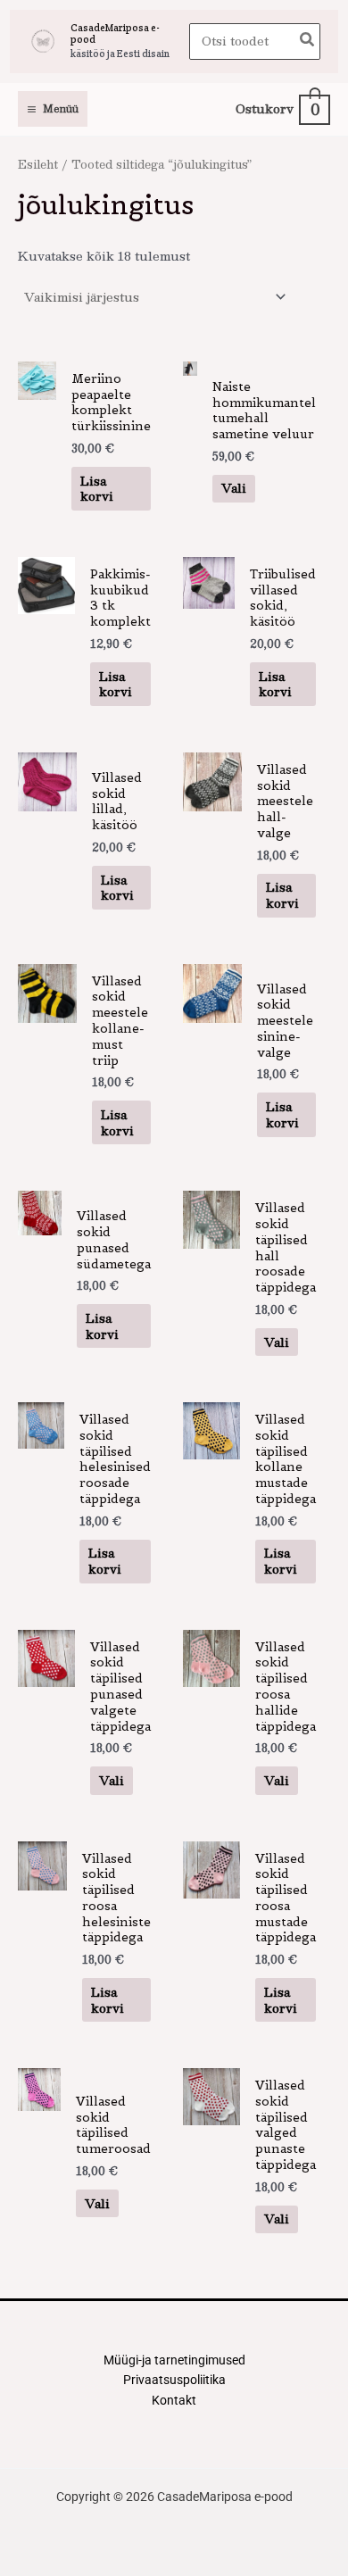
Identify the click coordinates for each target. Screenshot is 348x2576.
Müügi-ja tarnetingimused (174, 2360)
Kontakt (174, 2400)
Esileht (38, 164)
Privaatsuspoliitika (174, 2380)
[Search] (308, 42)
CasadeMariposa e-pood (115, 33)
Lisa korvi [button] (97, 489)
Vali (234, 488)
